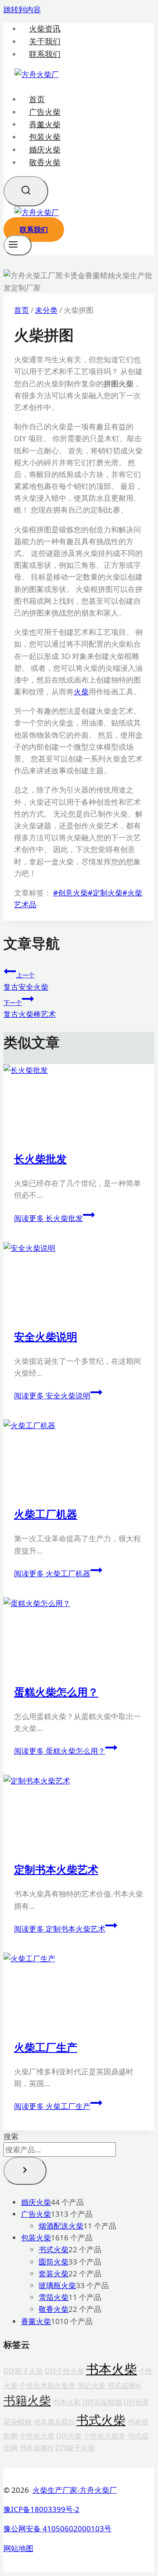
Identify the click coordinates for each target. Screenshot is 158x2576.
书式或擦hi (124, 2385)
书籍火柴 (27, 2400)
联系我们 (45, 54)
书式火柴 (101, 2420)
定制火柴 (105, 893)
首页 (37, 99)
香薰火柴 (45, 124)
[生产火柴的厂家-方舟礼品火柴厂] (37, 74)
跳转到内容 (22, 9)
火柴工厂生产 (46, 2047)
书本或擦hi (36, 2448)
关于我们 (45, 41)
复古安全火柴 (26, 981)
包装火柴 (45, 137)
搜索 (11, 2136)
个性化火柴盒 (104, 2436)
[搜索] (25, 2171)
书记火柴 (91, 2385)
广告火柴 (45, 112)
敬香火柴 (45, 162)
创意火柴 (70, 893)
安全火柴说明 (46, 1336)
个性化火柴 (37, 2436)
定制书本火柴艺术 (56, 1869)
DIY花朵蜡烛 (102, 2402)
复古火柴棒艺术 (30, 1009)
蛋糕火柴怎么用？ (56, 1692)
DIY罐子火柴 (75, 2448)
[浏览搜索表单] (26, 191)
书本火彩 (67, 2402)
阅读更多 (48, 1218)
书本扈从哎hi (54, 2422)
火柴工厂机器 (46, 1514)
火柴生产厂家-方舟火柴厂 (75, 2490)
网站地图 (18, 2548)
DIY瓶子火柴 (23, 2371)
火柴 (81, 692)
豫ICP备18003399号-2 (41, 2509)
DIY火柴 (69, 2436)
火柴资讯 (45, 29)
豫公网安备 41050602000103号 (57, 2528)
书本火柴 (111, 2369)
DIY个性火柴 (65, 2371)
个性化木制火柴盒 (47, 2385)
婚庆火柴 (45, 149)
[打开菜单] (18, 245)
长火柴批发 (40, 1159)
